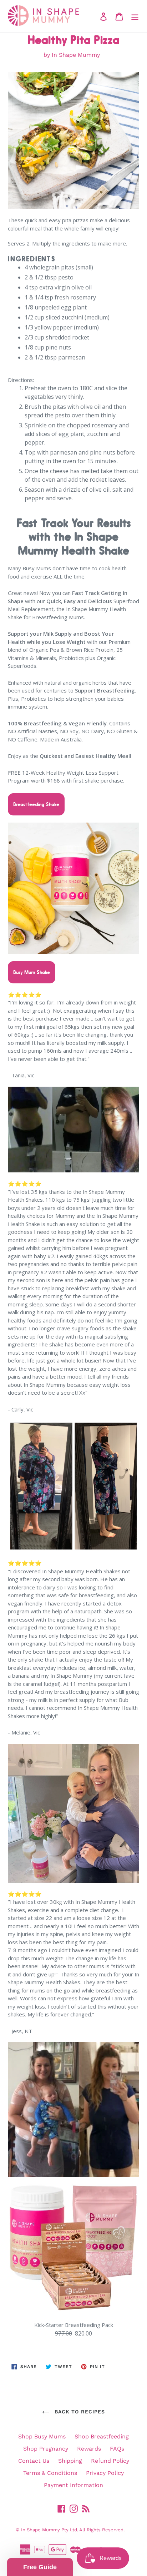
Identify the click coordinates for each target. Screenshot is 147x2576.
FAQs (117, 2449)
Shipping (70, 2461)
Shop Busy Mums (42, 2436)
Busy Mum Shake (32, 972)
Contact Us (34, 2461)
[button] (40, 2567)
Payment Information (73, 2485)
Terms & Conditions (50, 2473)
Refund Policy (110, 2461)
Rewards (89, 2449)
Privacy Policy (105, 2473)
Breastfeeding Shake (36, 804)
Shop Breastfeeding (102, 2436)
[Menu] (135, 16)
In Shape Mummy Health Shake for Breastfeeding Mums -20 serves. (81, 2543)
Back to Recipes (79, 2412)
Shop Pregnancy (46, 2449)
